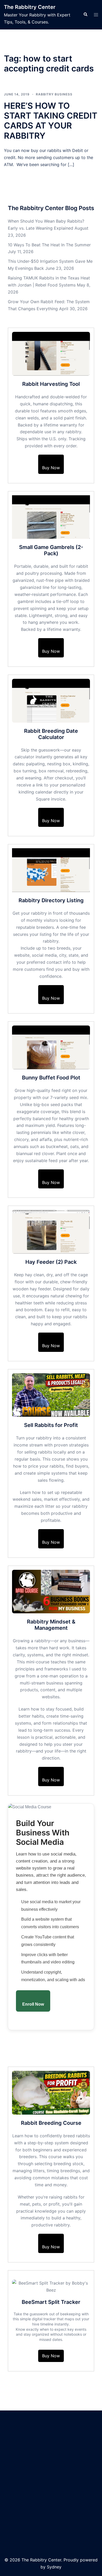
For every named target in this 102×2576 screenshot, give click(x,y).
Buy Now (51, 468)
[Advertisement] (51, 2485)
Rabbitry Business (54, 94)
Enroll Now (33, 2004)
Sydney (54, 2567)
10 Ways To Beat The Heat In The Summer (49, 245)
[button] (85, 15)
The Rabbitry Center (30, 7)
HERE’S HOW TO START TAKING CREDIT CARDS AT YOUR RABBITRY (51, 121)
